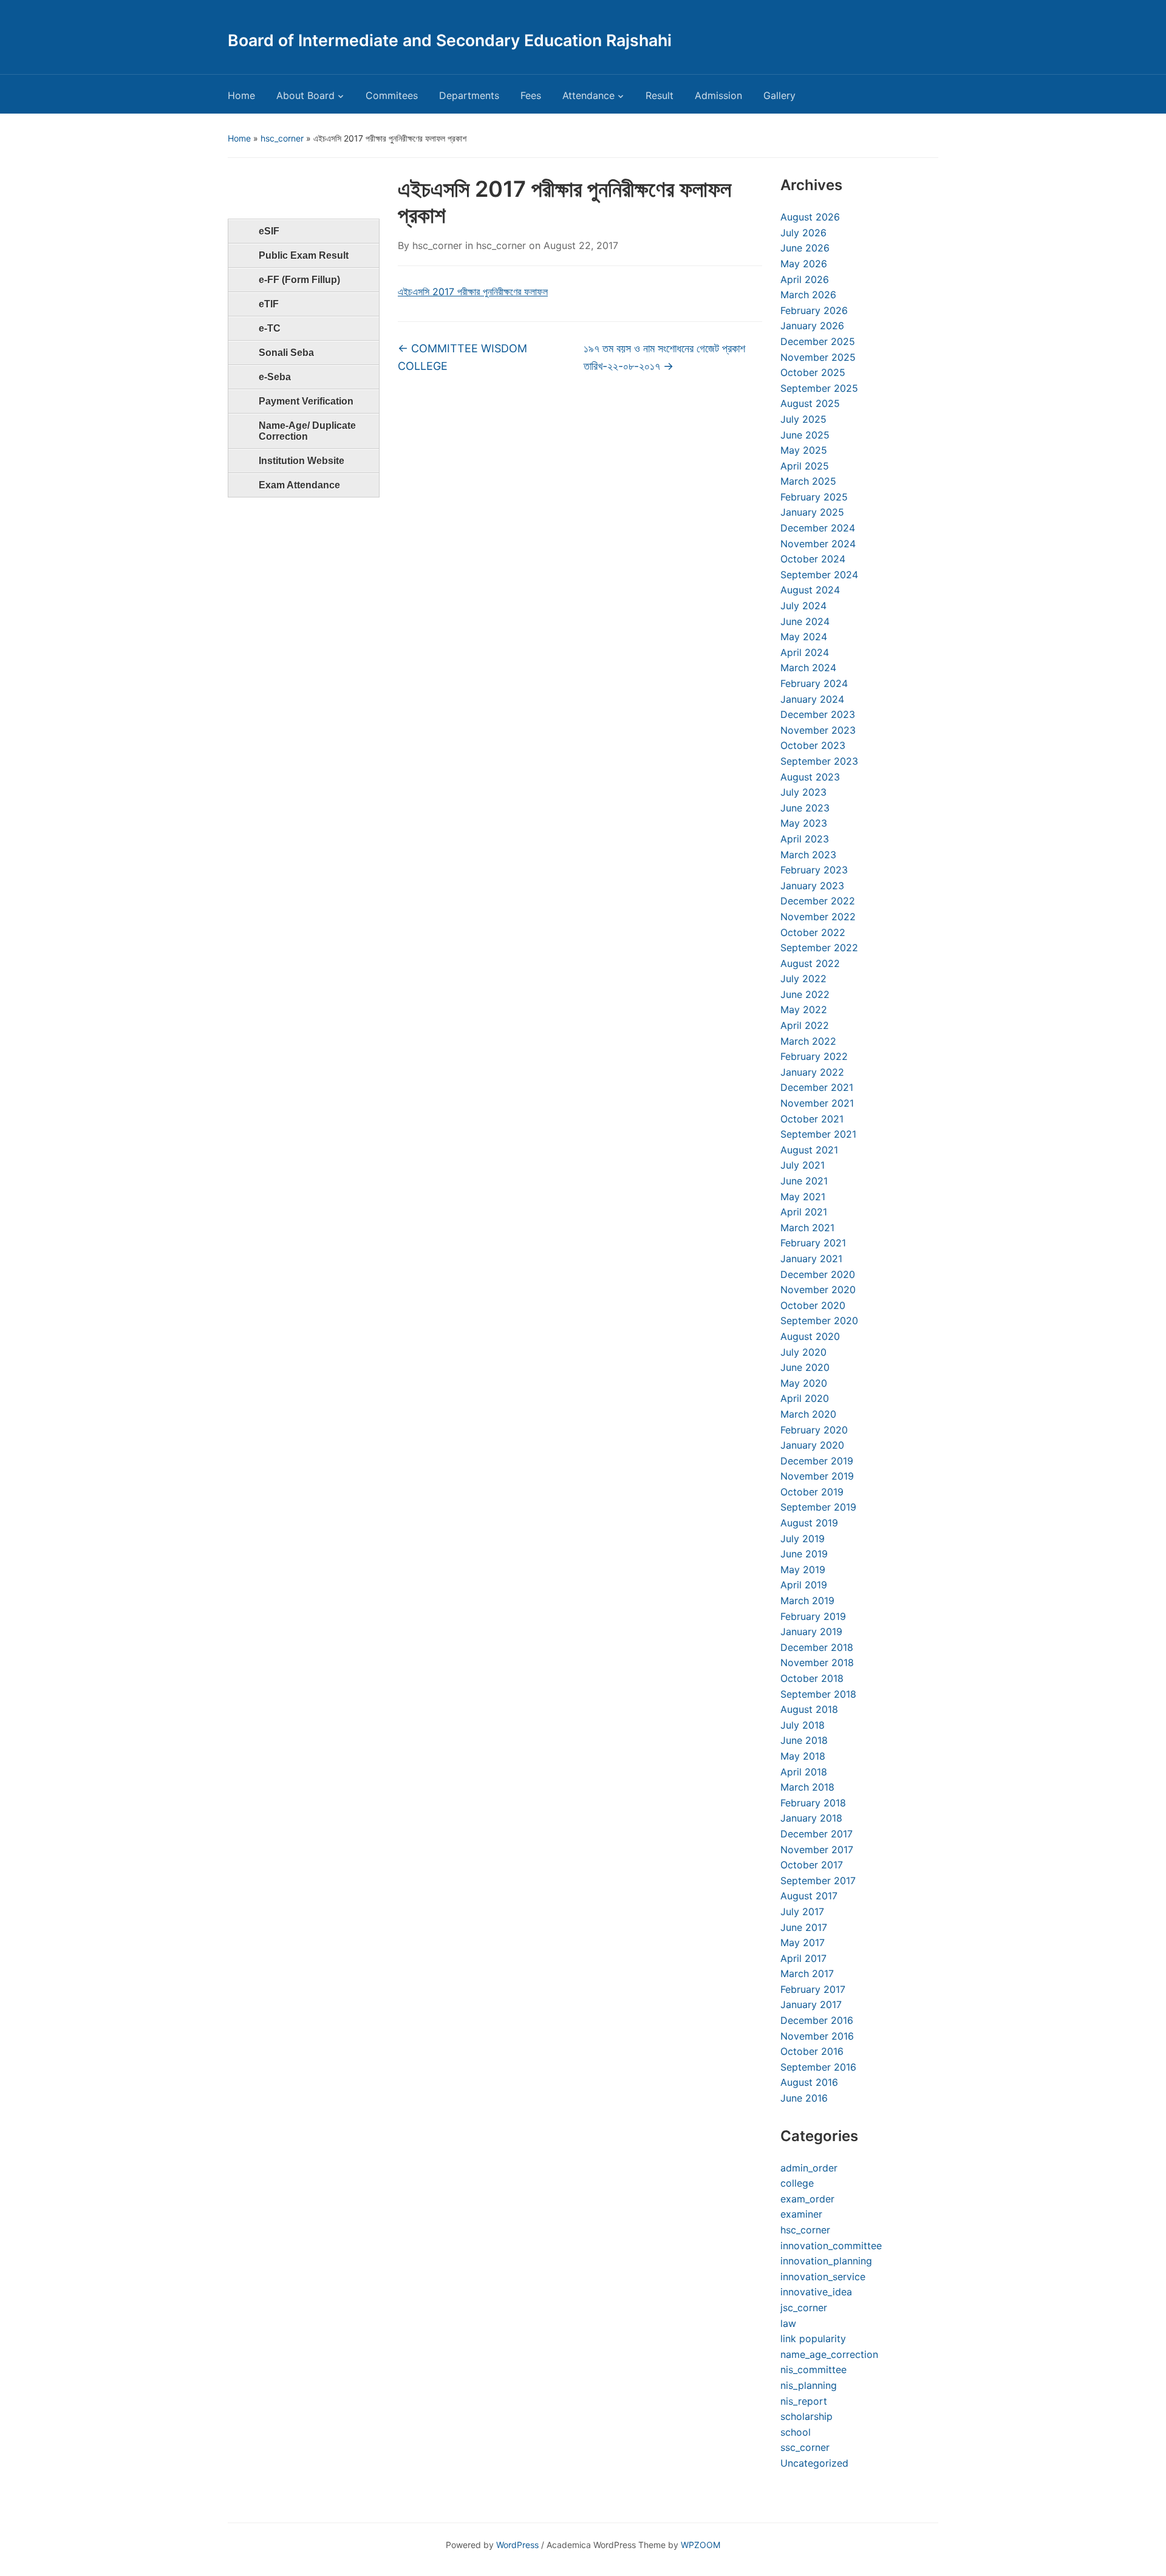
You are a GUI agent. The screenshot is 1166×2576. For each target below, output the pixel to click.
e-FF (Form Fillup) (299, 280)
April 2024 (805, 652)
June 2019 (804, 1554)
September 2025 (819, 388)
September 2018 (818, 1694)
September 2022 (819, 948)
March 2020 (808, 1414)
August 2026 (810, 217)
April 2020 (805, 1398)
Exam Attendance (299, 485)
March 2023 (808, 855)
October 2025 (813, 372)
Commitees (392, 95)
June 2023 (805, 808)
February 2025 (814, 497)
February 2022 (814, 1056)
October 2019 (812, 1492)
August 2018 (809, 1709)
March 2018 (807, 1787)
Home (241, 95)
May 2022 (804, 1010)
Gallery (779, 95)
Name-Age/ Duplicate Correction (307, 431)
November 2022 (818, 917)
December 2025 (818, 341)
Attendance (588, 95)
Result (660, 95)
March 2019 (807, 1601)
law (788, 2323)
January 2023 (812, 886)
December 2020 (818, 1274)
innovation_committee (831, 2246)
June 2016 (804, 2098)
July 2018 (803, 1725)
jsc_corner (804, 2308)
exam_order (807, 2199)
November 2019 (817, 1476)
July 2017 (802, 1912)
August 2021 (809, 1150)
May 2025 (804, 450)
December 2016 (817, 2020)
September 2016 (818, 2067)
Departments (469, 95)
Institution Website (302, 461)
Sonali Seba (286, 353)
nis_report (804, 2401)
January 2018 (811, 1818)
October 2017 (812, 1865)
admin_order (809, 2168)
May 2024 (804, 637)
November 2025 (818, 357)
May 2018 (803, 1756)
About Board (305, 95)
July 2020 (803, 1352)
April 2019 (804, 1585)
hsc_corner (282, 138)
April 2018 (804, 1772)
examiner (801, 2214)
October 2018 (812, 1678)
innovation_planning (826, 2261)
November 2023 (818, 730)
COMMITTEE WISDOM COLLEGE (462, 357)
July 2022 (803, 979)
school (796, 2432)
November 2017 (817, 1850)
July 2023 (803, 792)
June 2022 (805, 994)
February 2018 (813, 1803)
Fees (531, 95)
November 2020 (818, 1290)
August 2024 (810, 590)
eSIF (269, 231)
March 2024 (808, 668)
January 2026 (812, 326)
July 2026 (803, 233)
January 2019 (811, 1631)
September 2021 (818, 1134)
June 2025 (805, 435)
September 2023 (819, 761)
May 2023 (804, 823)
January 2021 (811, 1259)
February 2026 (814, 310)
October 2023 (813, 745)
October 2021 (812, 1119)
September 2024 (819, 575)
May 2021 (803, 1197)
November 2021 (817, 1103)
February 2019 (813, 1616)
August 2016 (809, 2082)
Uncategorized (814, 2463)
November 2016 (817, 2036)
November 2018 (817, 1662)
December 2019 (817, 1461)
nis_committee (813, 2369)
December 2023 (818, 714)
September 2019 (818, 1507)
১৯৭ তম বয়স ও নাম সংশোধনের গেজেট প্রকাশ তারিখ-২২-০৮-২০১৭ (664, 357)
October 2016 (812, 2051)
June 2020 (805, 1367)
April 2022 (805, 1025)
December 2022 (818, 901)
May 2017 (803, 1942)
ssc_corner (805, 2447)
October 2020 (813, 1305)
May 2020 (804, 1383)
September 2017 (818, 1881)
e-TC (270, 328)
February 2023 (814, 870)
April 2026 (805, 279)
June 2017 (804, 1927)
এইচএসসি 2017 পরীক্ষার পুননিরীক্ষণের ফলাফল (473, 292)
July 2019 (803, 1539)
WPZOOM (701, 2545)
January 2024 (812, 699)
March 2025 (808, 481)
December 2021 (817, 1087)
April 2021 (804, 1212)
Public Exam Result (304, 255)
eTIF (269, 304)
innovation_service (823, 2277)
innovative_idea (816, 2292)
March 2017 (807, 1973)
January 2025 (812, 512)
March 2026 (808, 295)
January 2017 (811, 2004)
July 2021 (803, 1165)
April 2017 (803, 1958)
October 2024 (813, 559)
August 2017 (809, 1896)
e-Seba (275, 377)
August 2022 (810, 963)
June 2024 (805, 621)
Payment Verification (306, 401)
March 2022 (808, 1041)
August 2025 (810, 403)
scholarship (806, 2416)
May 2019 (803, 1570)
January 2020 (812, 1445)
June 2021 (804, 1181)
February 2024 (814, 683)
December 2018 (817, 1647)
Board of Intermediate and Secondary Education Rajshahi (450, 40)
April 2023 (805, 839)
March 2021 (807, 1228)
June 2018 (804, 1740)
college (797, 2183)
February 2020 (814, 1430)
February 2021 (813, 1243)
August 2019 (809, 1523)
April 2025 (805, 466)
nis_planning (809, 2385)
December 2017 (817, 1834)
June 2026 (805, 248)
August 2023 (810, 777)
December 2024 (818, 528)
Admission (718, 95)
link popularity (813, 2339)
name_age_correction (829, 2354)
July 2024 (803, 606)
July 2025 (803, 419)
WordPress (517, 2545)
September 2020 (819, 1320)
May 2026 (804, 264)
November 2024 (818, 544)
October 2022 (813, 932)
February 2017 (813, 1989)
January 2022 (812, 1072)
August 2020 (810, 1336)
